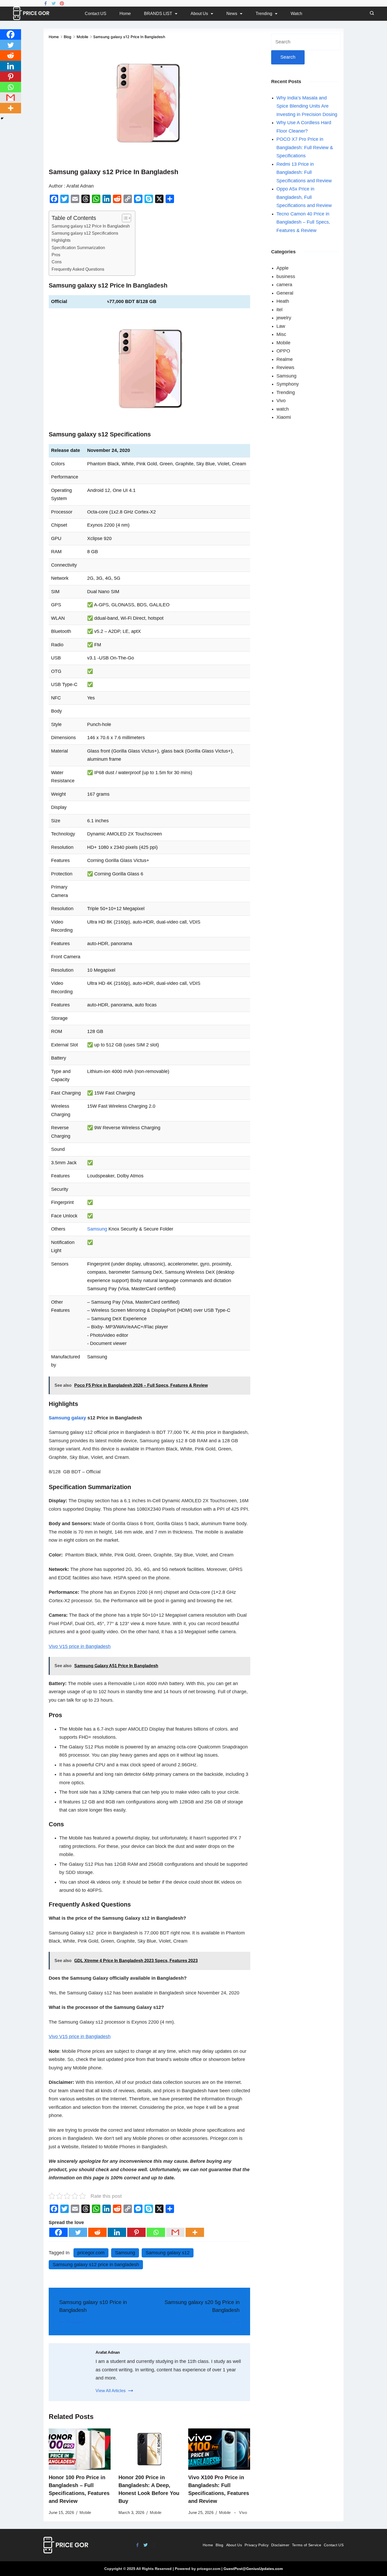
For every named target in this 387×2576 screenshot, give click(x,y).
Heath (283, 301)
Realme (285, 359)
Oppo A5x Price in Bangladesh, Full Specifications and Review (304, 197)
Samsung (97, 1229)
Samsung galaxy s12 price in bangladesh (96, 2265)
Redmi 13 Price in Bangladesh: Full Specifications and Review (304, 172)
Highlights (61, 240)
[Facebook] (46, 3)
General (285, 293)
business (286, 276)
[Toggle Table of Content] (124, 218)
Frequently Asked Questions (78, 269)
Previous (75, 2322)
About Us (199, 14)
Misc (281, 334)
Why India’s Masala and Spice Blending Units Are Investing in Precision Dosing (307, 106)
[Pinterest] (62, 3)
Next (227, 2322)
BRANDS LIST (158, 14)
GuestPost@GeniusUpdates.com (253, 2569)
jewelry (284, 318)
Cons (57, 262)
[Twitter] (54, 3)
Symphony (288, 384)
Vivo (243, 2512)
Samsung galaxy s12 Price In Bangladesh (91, 226)
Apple (282, 268)
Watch (296, 14)
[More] (195, 2232)
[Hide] (2, 118)
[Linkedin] (117, 2232)
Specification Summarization (78, 248)
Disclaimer (280, 2545)
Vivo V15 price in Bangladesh (80, 1646)
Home (125, 14)
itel (279, 310)
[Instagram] (154, 2545)
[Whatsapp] (156, 2232)
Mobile (85, 2512)
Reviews (285, 367)
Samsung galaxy (67, 1418)
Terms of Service (307, 2545)
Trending (264, 14)
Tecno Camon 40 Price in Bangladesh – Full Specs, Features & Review (303, 222)
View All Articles (111, 2391)
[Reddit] (97, 2232)
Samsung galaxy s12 (168, 2253)
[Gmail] (175, 2232)
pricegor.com (91, 2253)
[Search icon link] (371, 14)
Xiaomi (284, 417)
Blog (219, 2545)
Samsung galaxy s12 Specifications (85, 233)
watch (283, 409)
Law (281, 326)
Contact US (96, 14)
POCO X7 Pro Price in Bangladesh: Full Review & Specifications (305, 147)
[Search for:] (306, 42)
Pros (56, 255)
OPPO (283, 351)
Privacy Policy (257, 2545)
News (232, 14)
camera (284, 285)
